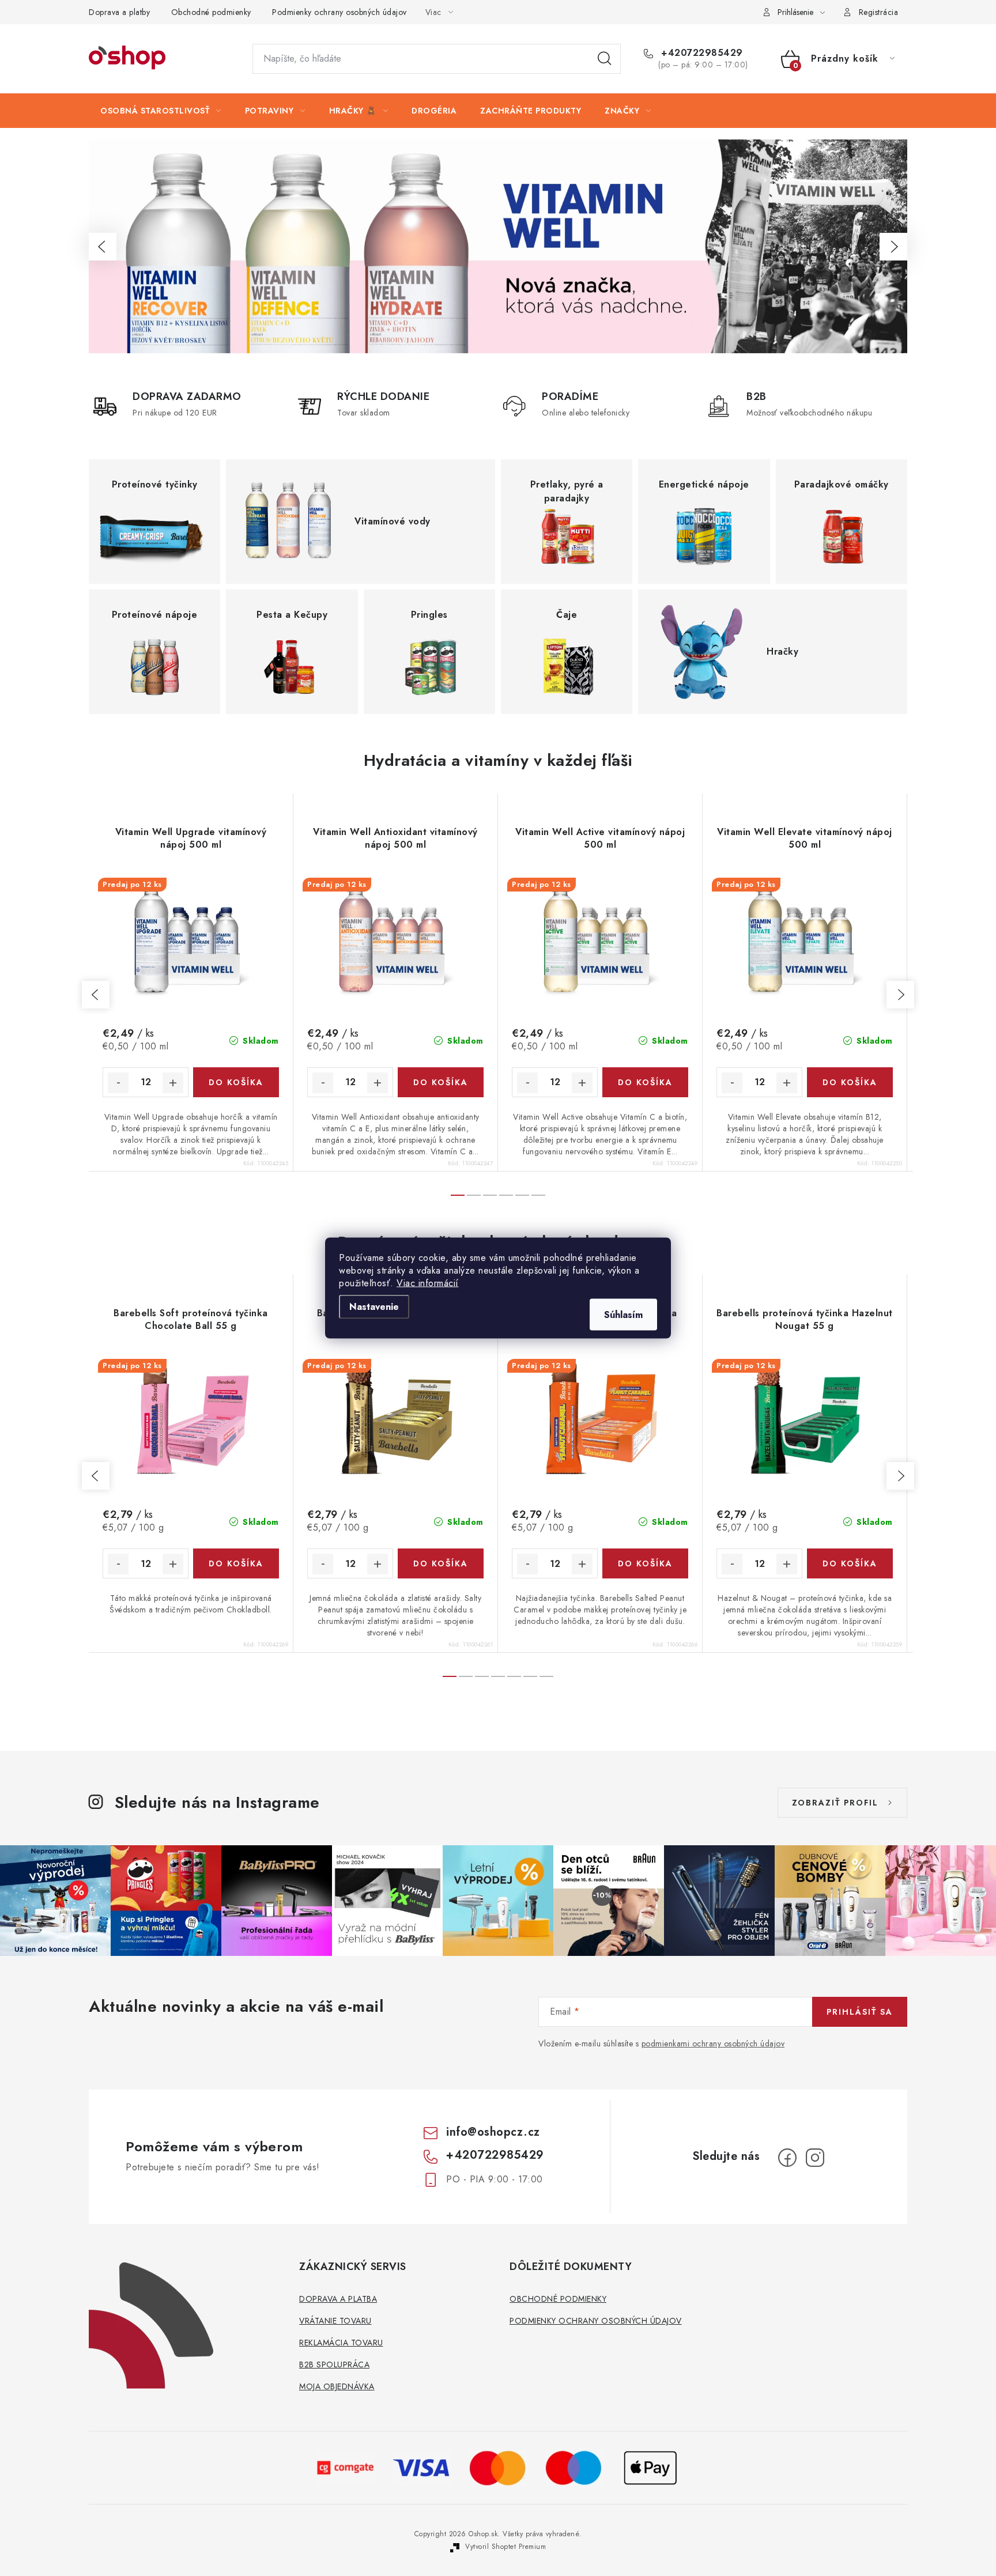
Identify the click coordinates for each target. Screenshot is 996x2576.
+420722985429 (701, 53)
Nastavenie (374, 1307)
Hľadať (605, 59)
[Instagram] (815, 2158)
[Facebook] (787, 2158)
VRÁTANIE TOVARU (335, 2321)
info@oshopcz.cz (493, 2132)
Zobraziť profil (835, 1803)
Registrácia (879, 12)
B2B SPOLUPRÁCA (334, 2365)
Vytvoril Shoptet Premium (505, 2547)
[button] (103, 247)
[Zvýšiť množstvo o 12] (173, 1083)
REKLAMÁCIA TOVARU (341, 2343)
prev (96, 995)
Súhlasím (623, 1315)
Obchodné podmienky (211, 12)
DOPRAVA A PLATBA (338, 2299)
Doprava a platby (119, 12)
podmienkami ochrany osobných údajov (713, 2044)
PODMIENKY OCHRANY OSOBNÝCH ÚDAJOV (596, 2321)
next (900, 995)
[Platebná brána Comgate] (346, 2467)
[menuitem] (161, 111)
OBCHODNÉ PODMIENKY (558, 2299)
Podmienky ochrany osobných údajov (339, 12)
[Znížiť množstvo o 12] (118, 1083)
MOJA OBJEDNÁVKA (337, 2386)
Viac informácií (428, 1283)
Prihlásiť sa (860, 2012)
